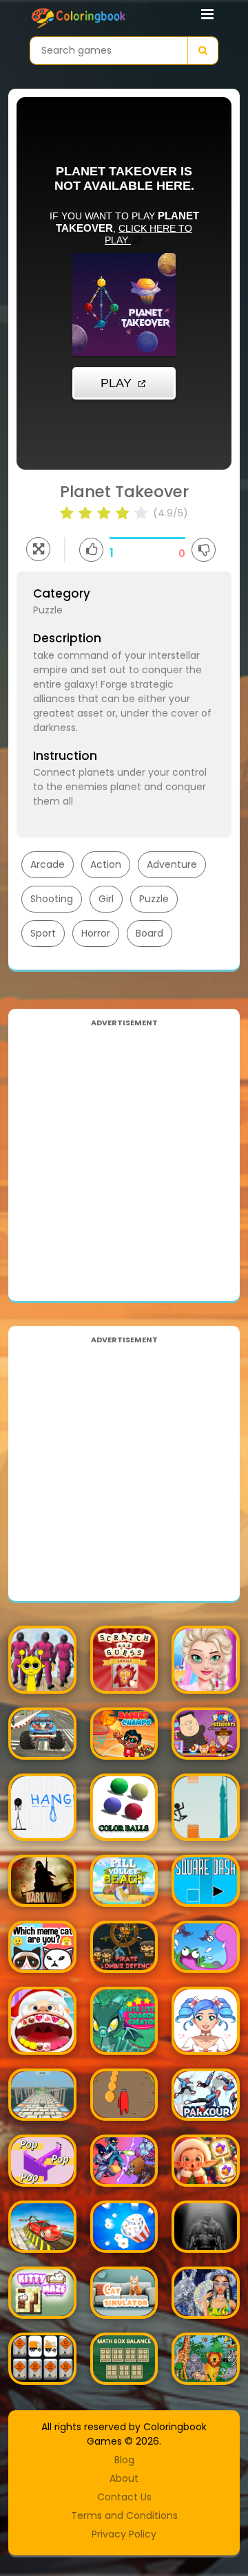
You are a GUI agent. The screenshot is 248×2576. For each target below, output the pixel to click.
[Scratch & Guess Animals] (124, 1660)
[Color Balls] (124, 1808)
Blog (124, 2460)
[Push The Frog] (206, 1947)
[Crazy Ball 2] (42, 2095)
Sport (43, 933)
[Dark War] (42, 1881)
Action (106, 864)
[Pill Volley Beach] (124, 1881)
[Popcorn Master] (124, 2227)
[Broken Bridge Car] (42, 2227)
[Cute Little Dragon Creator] (124, 2021)
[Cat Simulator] (124, 2293)
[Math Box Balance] (124, 2359)
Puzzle (154, 899)
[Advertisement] (124, 1155)
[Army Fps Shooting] (206, 2227)
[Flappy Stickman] (206, 1808)
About (124, 2478)
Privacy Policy (124, 2534)
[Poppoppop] (42, 2161)
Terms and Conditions (124, 2515)
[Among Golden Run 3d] (124, 2095)
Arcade (48, 864)
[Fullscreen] (38, 549)
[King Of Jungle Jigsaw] (206, 2359)
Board (149, 933)
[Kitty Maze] (42, 2293)
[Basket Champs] (124, 1734)
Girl (106, 899)
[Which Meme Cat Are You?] (42, 1947)
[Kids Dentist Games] (42, 2021)
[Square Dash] (206, 1881)
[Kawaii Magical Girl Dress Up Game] (206, 2021)
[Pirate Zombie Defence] (124, 1947)
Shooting (52, 899)
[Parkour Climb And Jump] (206, 2095)
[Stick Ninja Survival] (124, 2161)
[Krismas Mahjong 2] (206, 2161)
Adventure (172, 864)
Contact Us (124, 2497)
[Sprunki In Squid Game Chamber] (42, 1660)
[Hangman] (42, 1808)
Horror (96, 933)
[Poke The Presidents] (206, 1734)
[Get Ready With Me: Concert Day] (206, 2293)
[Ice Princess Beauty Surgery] (206, 1660)
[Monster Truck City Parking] (42, 1734)
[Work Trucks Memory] (42, 2359)
